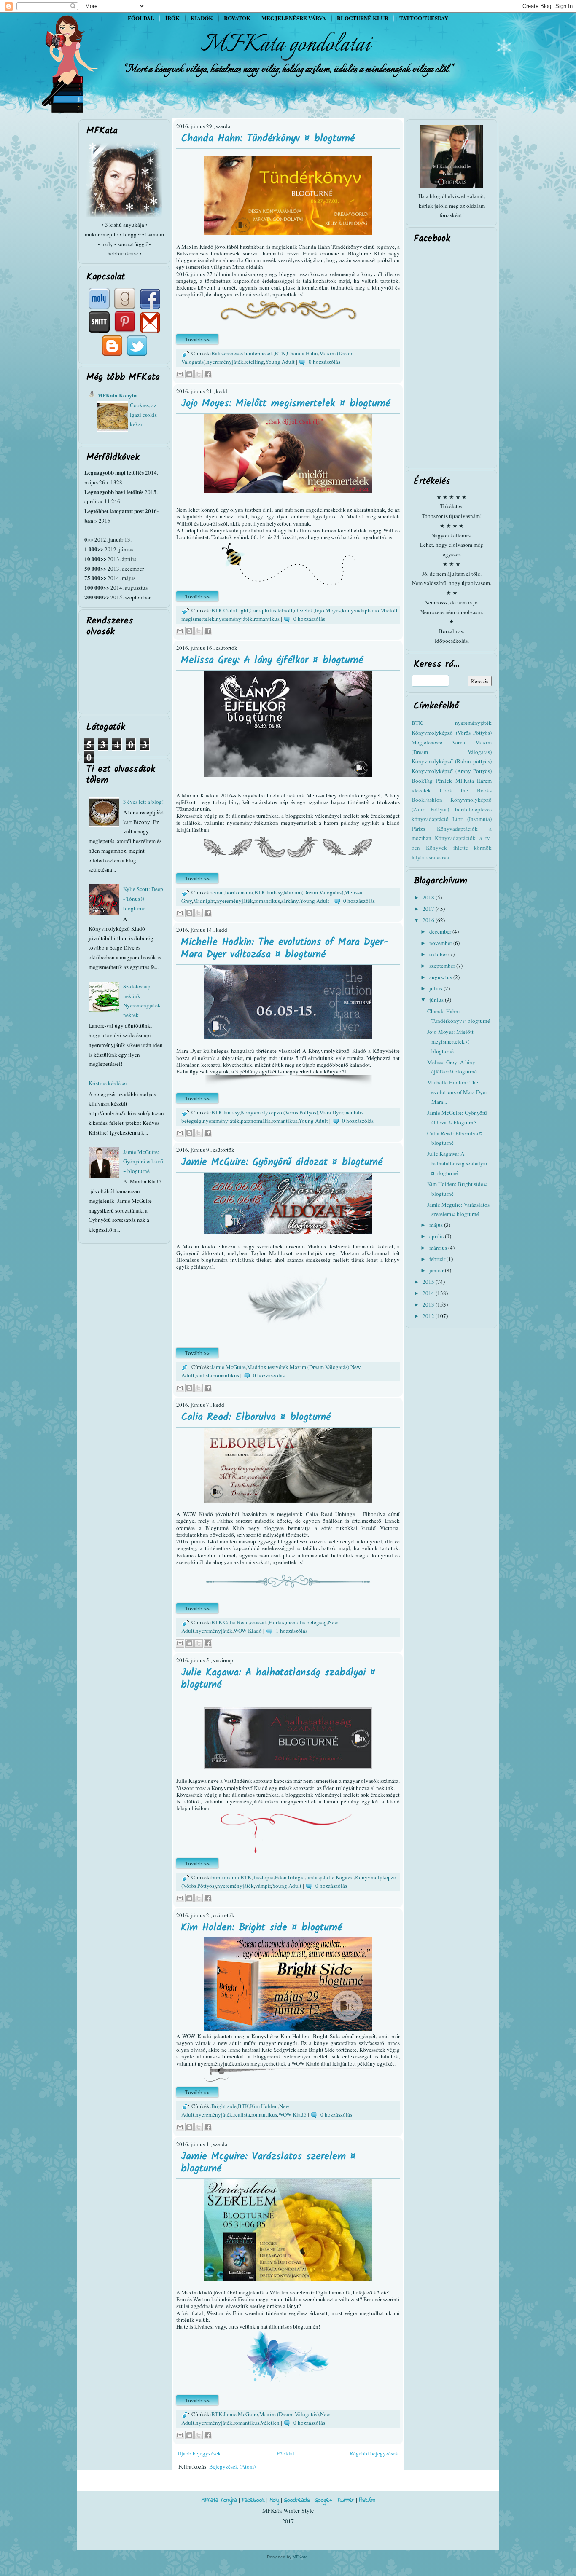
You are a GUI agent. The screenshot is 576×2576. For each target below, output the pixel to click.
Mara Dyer (331, 1112)
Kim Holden (264, 2106)
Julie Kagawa (339, 1877)
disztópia (263, 1877)
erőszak (259, 1622)
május (437, 1225)
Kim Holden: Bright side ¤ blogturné (261, 1928)
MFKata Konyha (118, 395)
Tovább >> (197, 339)
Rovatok (237, 18)
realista (204, 1375)
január (437, 1270)
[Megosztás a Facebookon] (208, 374)
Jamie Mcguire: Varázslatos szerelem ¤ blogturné (268, 2163)
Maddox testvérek (268, 1367)
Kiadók (202, 18)
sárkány (290, 901)
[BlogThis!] (189, 374)
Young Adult (280, 362)
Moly (274, 2500)
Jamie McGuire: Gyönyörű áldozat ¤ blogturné (282, 1162)
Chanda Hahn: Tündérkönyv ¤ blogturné (268, 138)
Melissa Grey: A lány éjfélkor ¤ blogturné (272, 660)
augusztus (441, 977)
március (439, 1248)
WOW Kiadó (248, 1631)
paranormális (256, 1121)
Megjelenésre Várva (438, 742)
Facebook (253, 2500)
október (439, 954)
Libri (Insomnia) (472, 819)
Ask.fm (367, 2500)
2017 (429, 909)
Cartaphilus (263, 610)
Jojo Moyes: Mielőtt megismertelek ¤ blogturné (285, 404)
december (441, 931)
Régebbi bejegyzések (374, 2453)
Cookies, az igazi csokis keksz (143, 415)
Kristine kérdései (108, 1083)
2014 (429, 1293)
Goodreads (297, 2500)
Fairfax (277, 1622)
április (437, 1236)
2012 (429, 1316)
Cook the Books (466, 790)
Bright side (224, 2106)
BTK (280, 353)
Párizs (418, 829)
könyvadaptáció (361, 610)
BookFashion (427, 800)
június (437, 1000)
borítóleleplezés (473, 809)
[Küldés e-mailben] (180, 374)
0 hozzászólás (324, 362)
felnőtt (285, 610)
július (436, 988)
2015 (429, 1282)
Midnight (204, 901)
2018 (429, 897)
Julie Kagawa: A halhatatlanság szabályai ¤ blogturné (278, 1679)
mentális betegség (306, 1622)
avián (218, 892)
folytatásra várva (430, 857)
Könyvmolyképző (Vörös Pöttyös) (279, 1112)
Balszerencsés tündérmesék (242, 353)
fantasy (275, 892)
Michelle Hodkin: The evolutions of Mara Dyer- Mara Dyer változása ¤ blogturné (284, 948)
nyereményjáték (225, 362)
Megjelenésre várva (294, 18)
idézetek (304, 610)
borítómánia (239, 892)
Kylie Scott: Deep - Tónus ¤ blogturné (143, 899)
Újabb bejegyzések (199, 2453)
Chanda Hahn (302, 353)
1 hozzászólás (292, 1631)
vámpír (263, 1886)
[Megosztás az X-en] (199, 374)
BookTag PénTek (432, 781)
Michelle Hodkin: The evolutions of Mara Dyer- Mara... (458, 1092)
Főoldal (141, 18)
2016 (429, 920)
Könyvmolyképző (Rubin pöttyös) (452, 761)
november (441, 943)
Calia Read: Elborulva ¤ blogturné (256, 1417)
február (438, 1259)
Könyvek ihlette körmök (459, 848)
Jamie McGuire (229, 1367)
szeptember (443, 966)
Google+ (323, 2500)
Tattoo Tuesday (424, 18)
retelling (254, 362)
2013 (429, 1304)
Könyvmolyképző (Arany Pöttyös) (452, 771)
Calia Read (236, 1622)
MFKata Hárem (474, 781)
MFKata (300, 2557)
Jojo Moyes (328, 610)
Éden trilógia (290, 1877)
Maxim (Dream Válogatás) (314, 892)
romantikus (267, 619)
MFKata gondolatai (285, 45)
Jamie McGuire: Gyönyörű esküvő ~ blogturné (143, 1162)
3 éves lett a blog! (143, 802)
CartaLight (236, 610)
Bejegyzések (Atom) (232, 2466)
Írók (172, 18)
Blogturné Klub (363, 18)
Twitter (345, 2500)
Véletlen (270, 2423)
